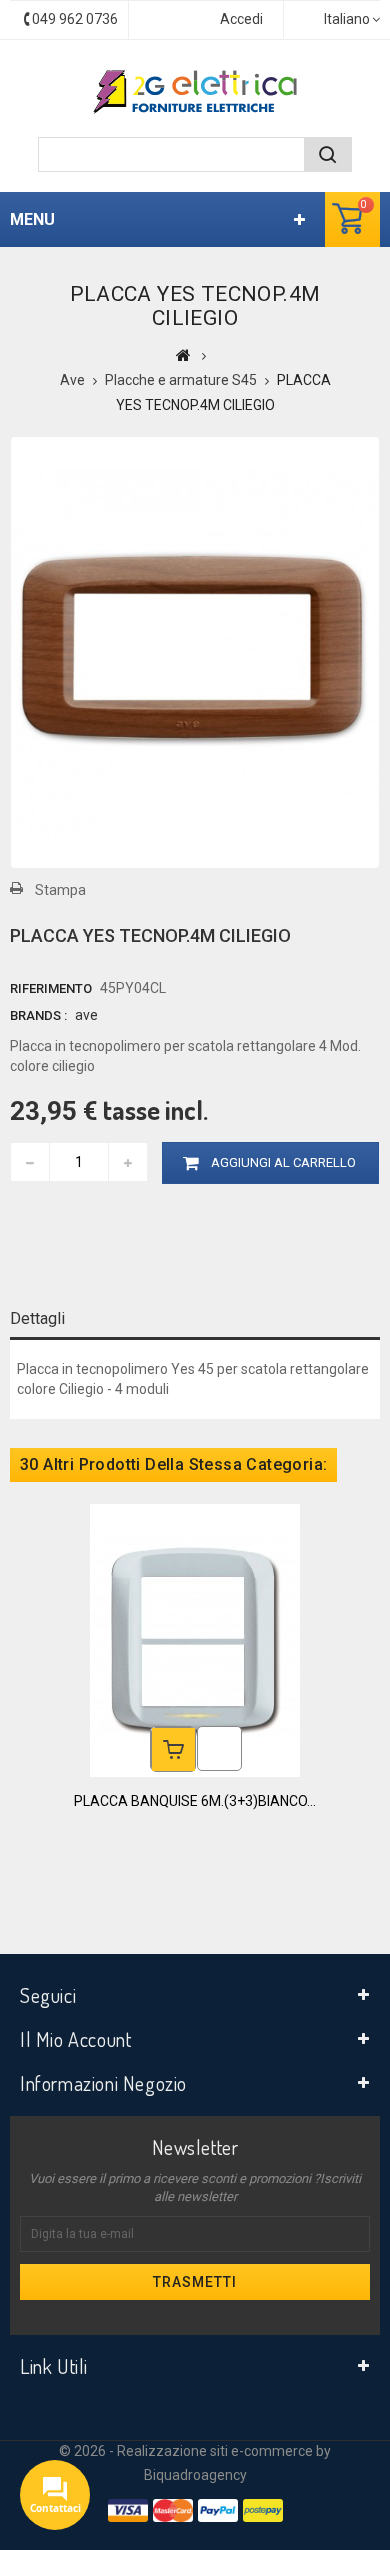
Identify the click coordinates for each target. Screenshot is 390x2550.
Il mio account (75, 2039)
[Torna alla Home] (183, 355)
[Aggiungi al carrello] (173, 1749)
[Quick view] (219, 1748)
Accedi (241, 19)
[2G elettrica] (195, 92)
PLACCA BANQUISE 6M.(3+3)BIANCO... (195, 1801)
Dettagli (37, 1318)
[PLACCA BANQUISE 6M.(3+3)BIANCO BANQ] (195, 1640)
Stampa (60, 890)
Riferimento (51, 988)
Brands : (38, 1015)
